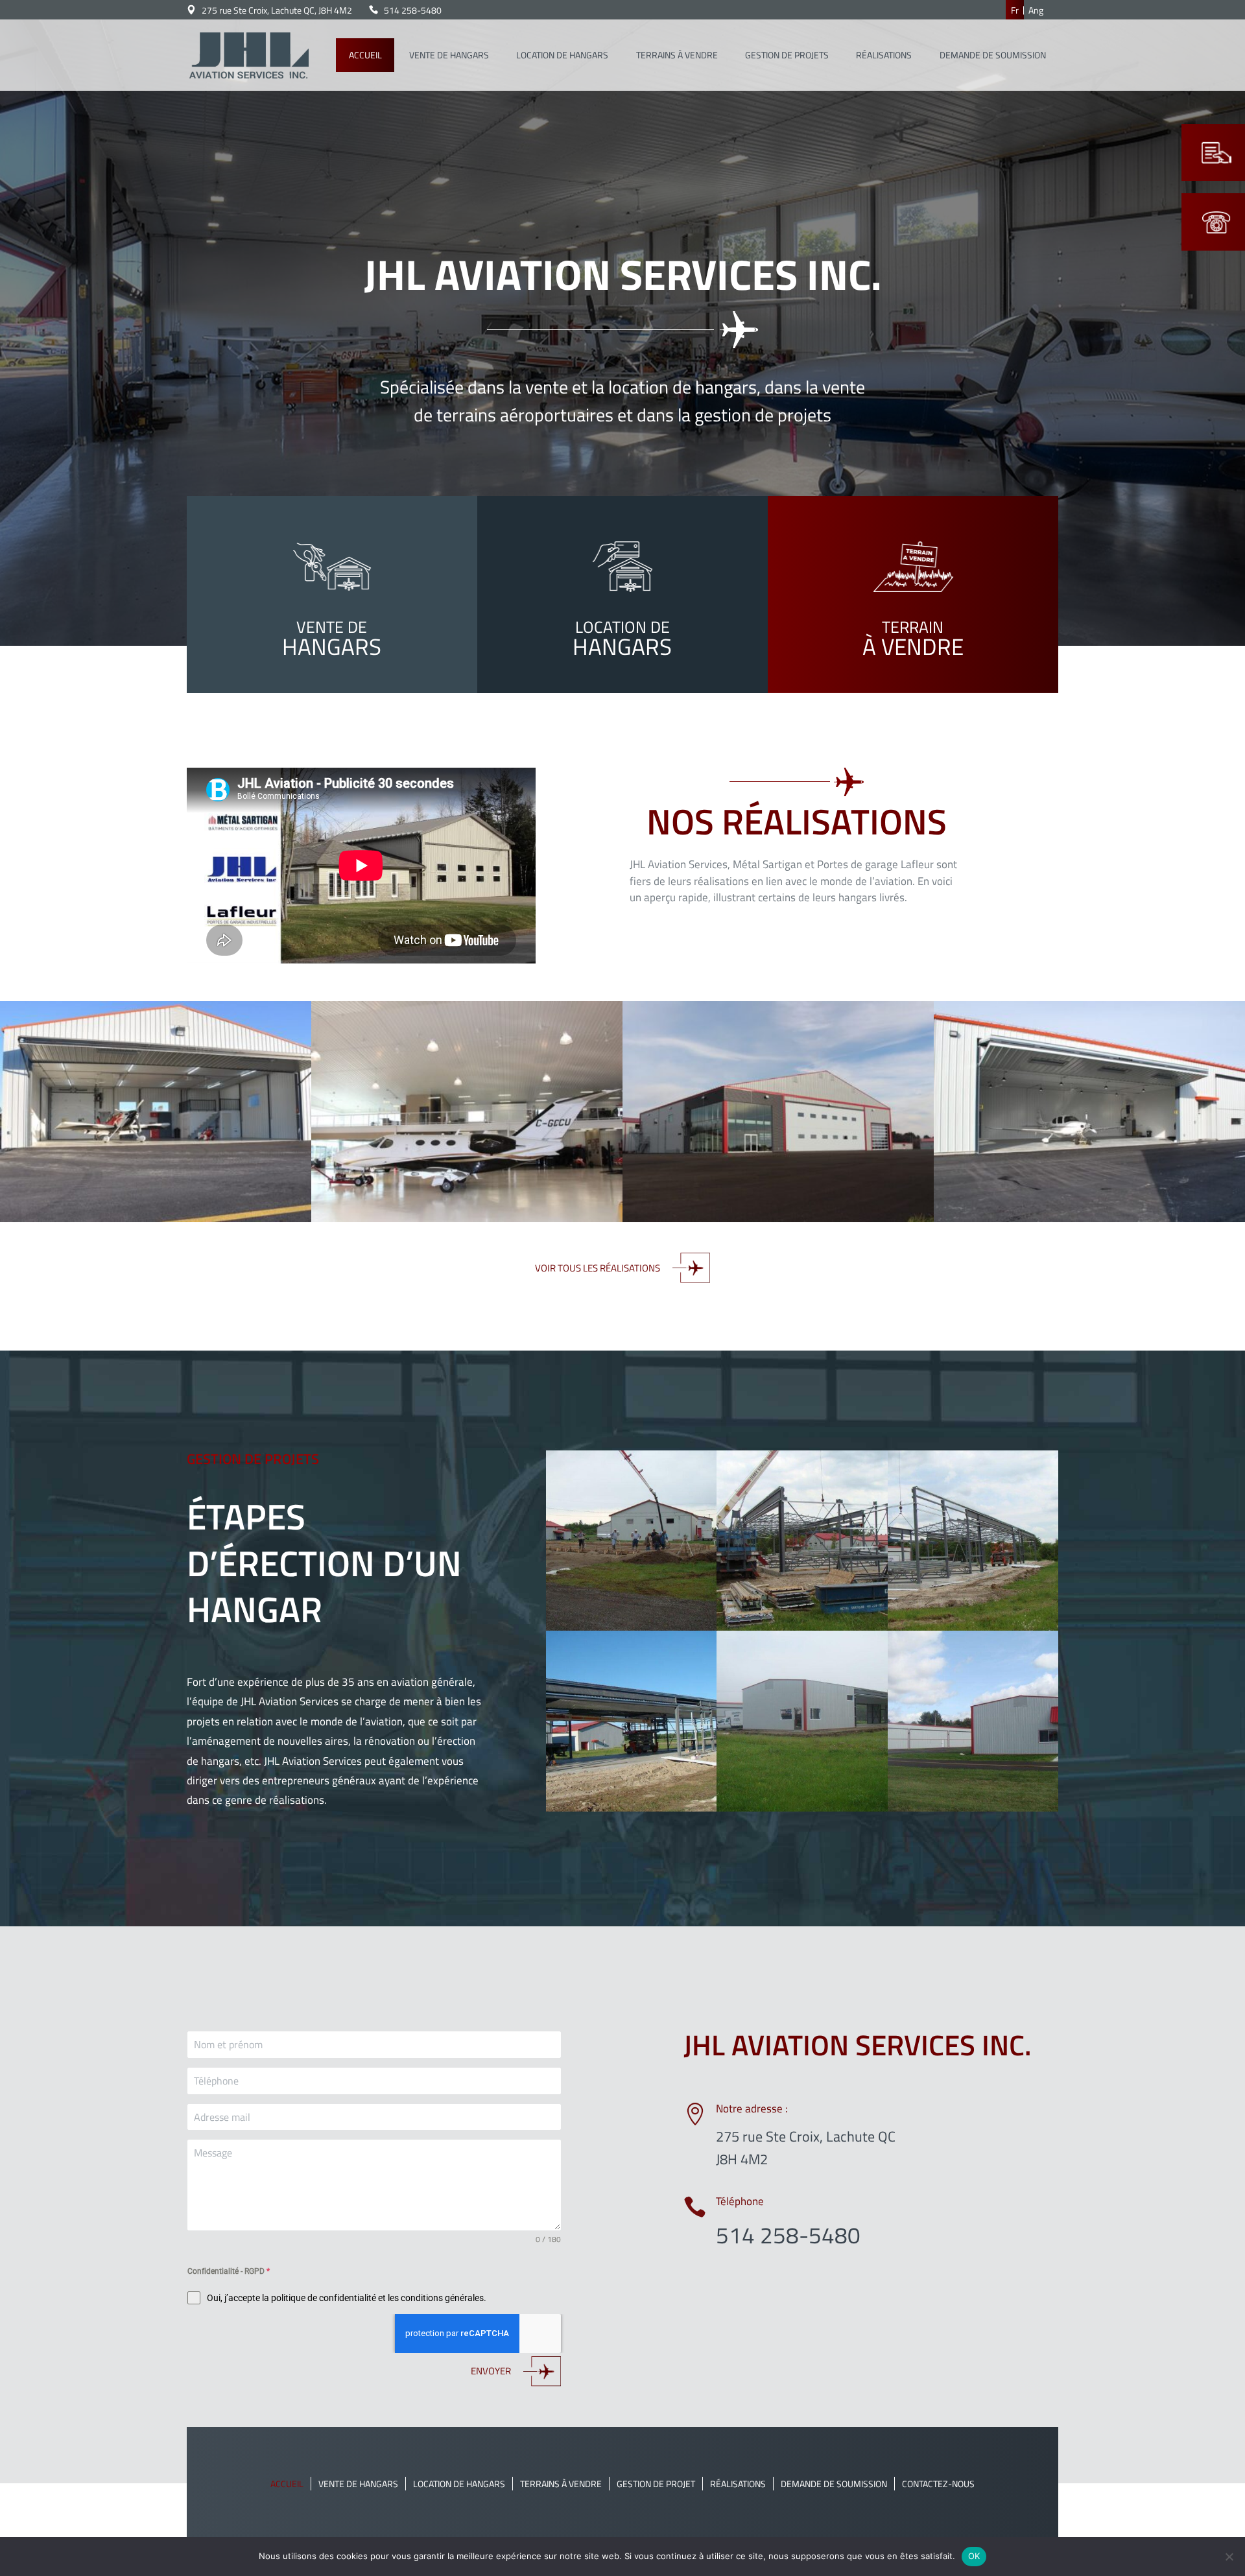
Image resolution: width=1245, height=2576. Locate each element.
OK (974, 2556)
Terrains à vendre (561, 2484)
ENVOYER (491, 2371)
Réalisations (738, 2484)
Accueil (287, 2484)
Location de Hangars (459, 2484)
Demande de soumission (834, 2484)
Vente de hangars (358, 2484)
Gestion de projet (656, 2484)
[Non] (1229, 2557)
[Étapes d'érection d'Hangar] (631, 1627)
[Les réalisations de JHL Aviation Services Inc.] (156, 1218)
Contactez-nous (938, 2484)
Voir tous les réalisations (598, 1268)
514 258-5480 (413, 10)
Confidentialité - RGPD (229, 2271)
